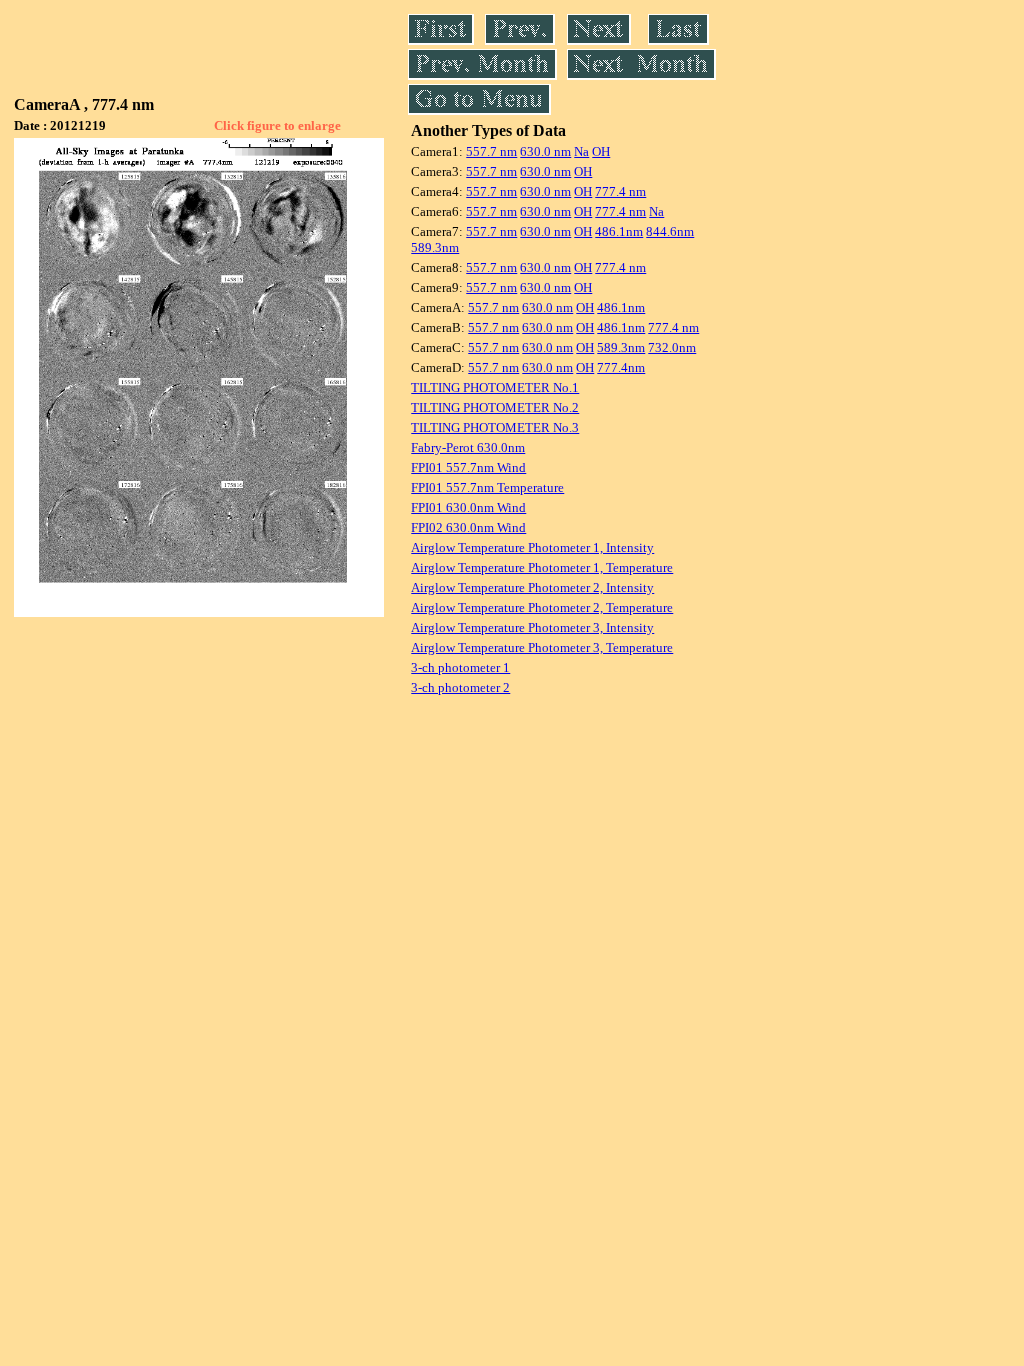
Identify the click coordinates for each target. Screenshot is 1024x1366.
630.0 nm (545, 151)
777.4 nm (620, 191)
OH (601, 151)
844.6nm (670, 231)
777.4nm (621, 367)
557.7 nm (491, 151)
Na (581, 151)
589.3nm (435, 247)
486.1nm (619, 231)
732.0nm (672, 347)
